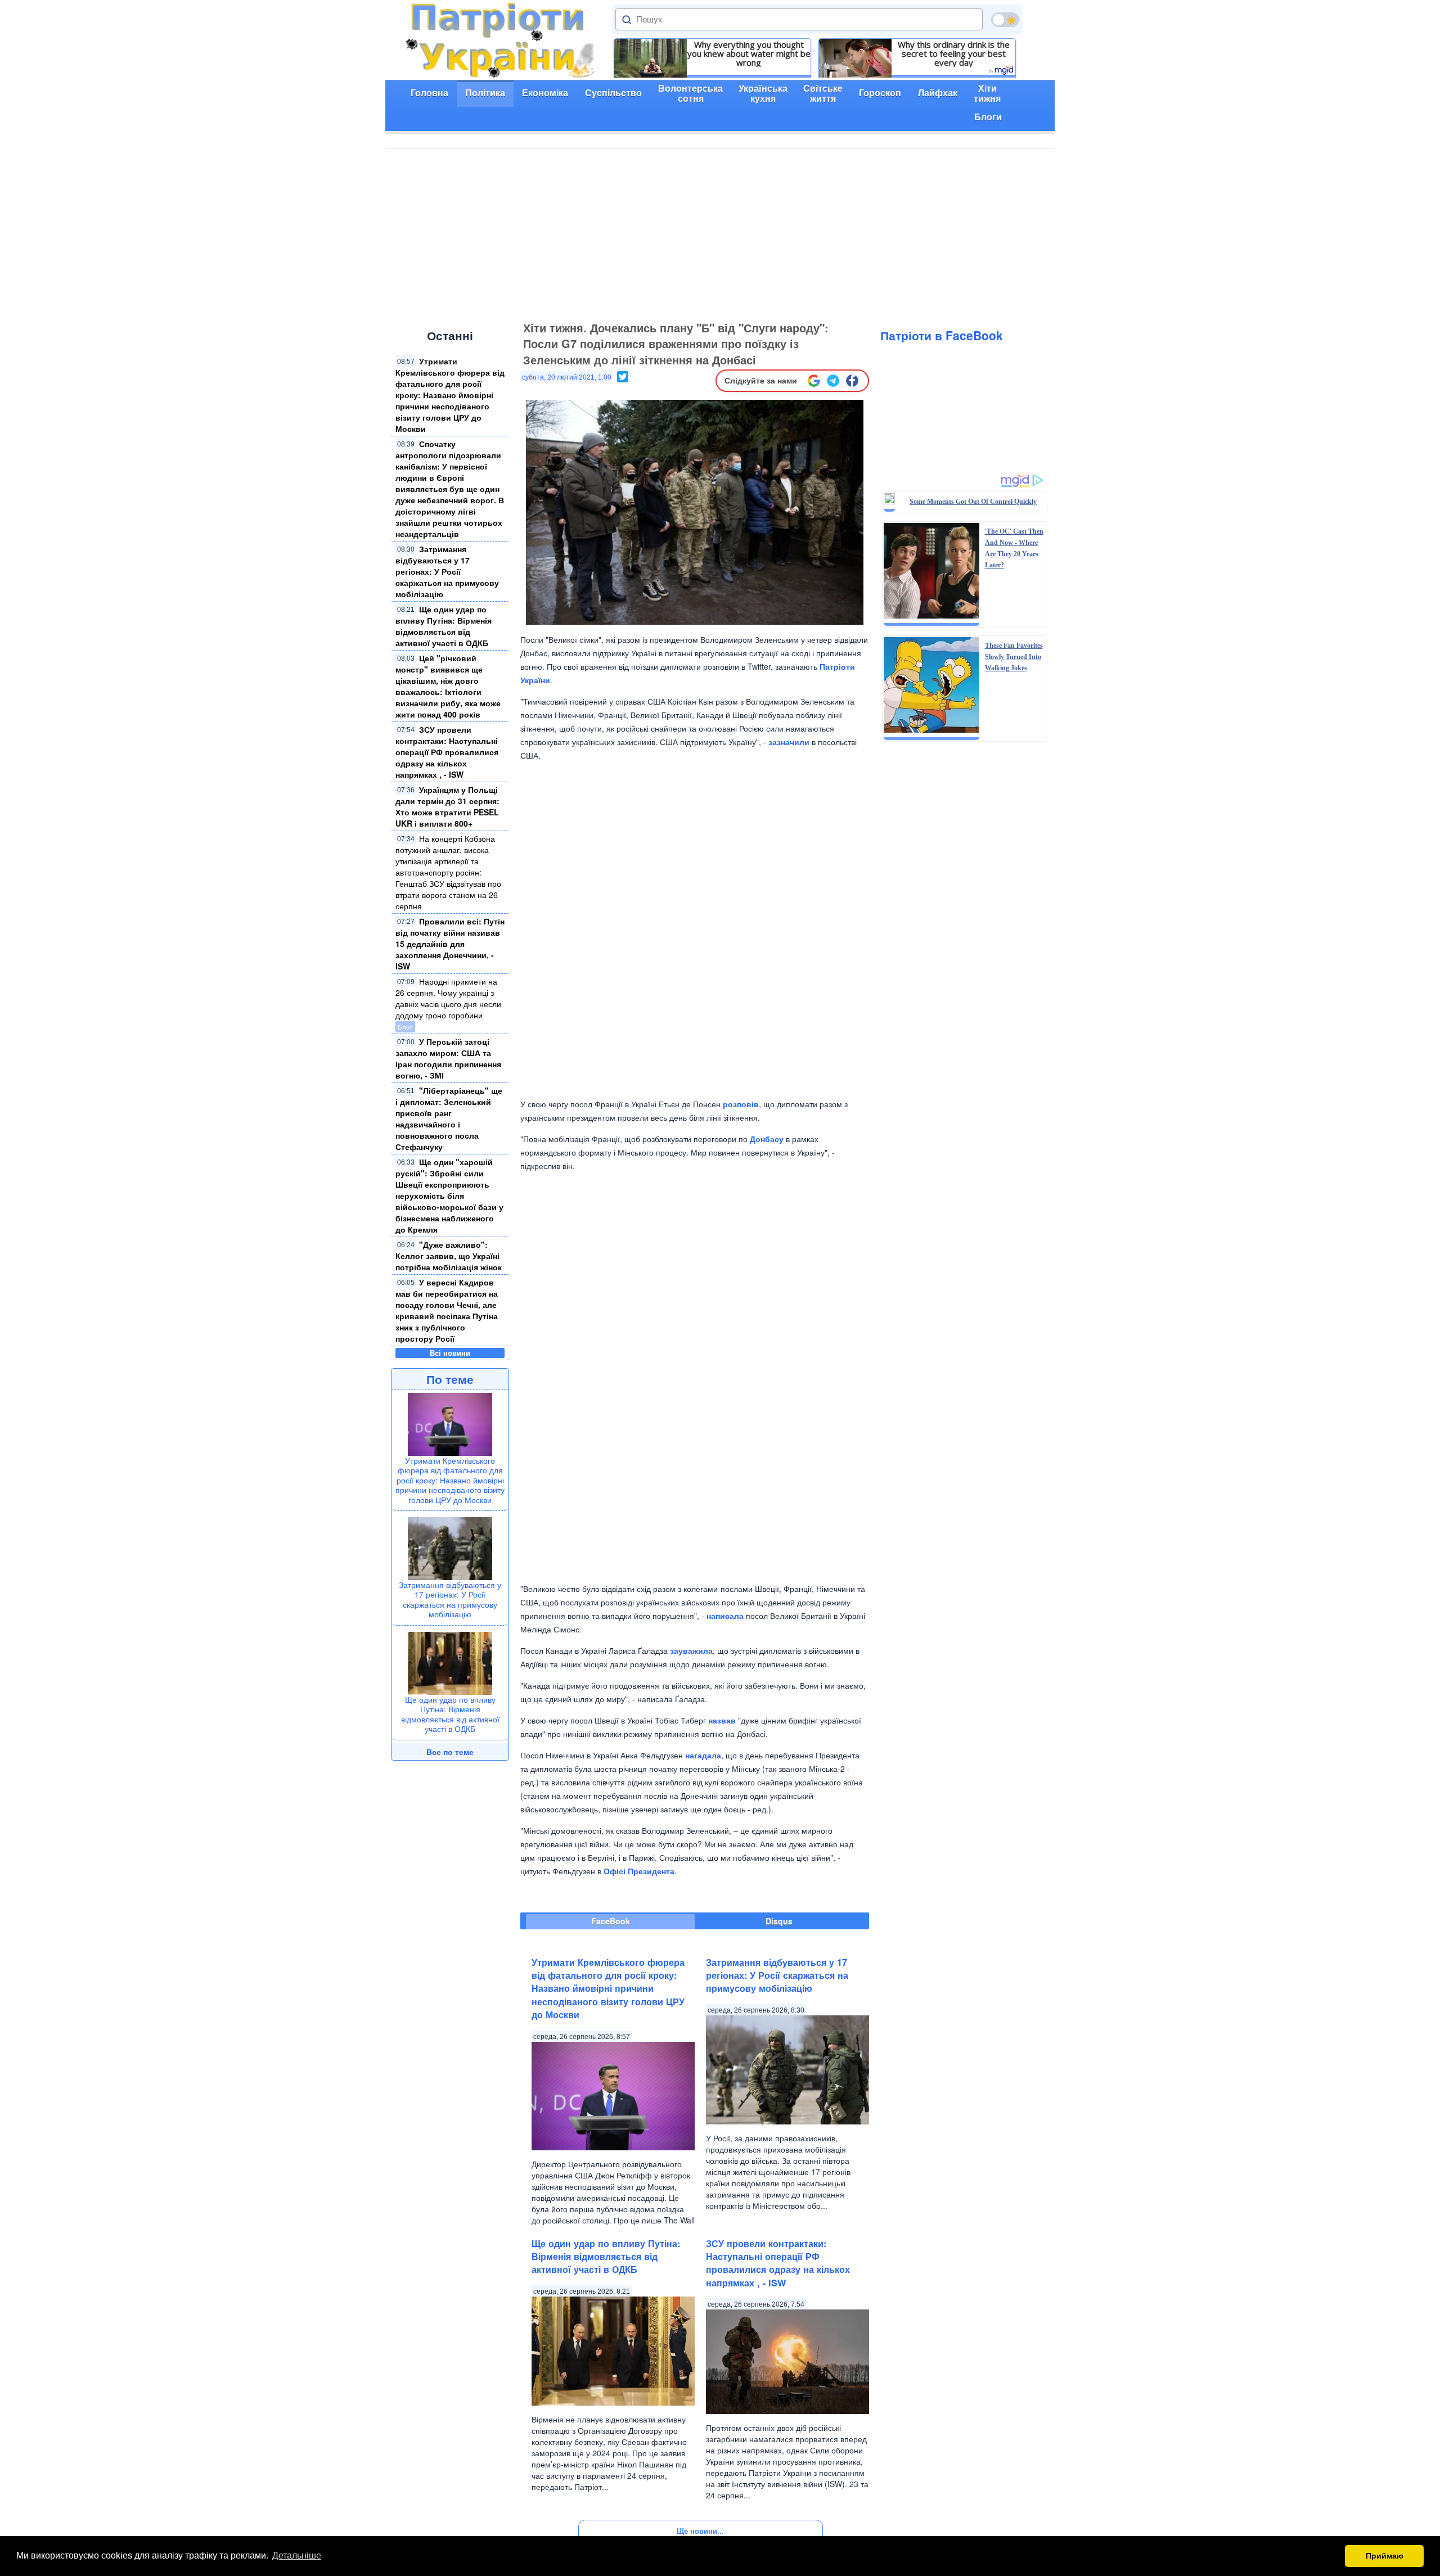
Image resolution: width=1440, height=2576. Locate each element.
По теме (450, 1379)
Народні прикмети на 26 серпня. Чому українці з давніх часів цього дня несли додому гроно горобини (448, 998)
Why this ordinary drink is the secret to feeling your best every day (954, 53)
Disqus (779, 1921)
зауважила (691, 1650)
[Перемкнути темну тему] (1005, 20)
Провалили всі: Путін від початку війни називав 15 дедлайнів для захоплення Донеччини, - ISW (450, 944)
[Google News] (814, 381)
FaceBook (611, 1921)
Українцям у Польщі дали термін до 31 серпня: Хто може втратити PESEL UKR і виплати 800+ (447, 806)
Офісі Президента (639, 1871)
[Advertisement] (720, 233)
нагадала (703, 1755)
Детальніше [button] (297, 2555)
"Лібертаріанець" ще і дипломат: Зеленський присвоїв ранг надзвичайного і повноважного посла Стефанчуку (449, 1118)
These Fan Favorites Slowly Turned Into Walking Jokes (1014, 657)
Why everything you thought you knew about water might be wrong (749, 53)
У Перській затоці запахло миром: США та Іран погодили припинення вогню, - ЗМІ (448, 1058)
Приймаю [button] (1385, 2556)
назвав (722, 1720)
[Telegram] (833, 381)
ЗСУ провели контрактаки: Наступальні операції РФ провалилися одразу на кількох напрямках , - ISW (447, 752)
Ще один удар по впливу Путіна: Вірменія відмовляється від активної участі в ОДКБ (444, 626)
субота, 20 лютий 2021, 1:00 (567, 377)
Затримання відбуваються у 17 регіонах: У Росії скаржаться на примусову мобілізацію (447, 571)
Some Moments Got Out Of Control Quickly (973, 502)
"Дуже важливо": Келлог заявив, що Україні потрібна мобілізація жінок (449, 1256)
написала (725, 1616)
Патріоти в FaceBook (942, 335)
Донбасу (767, 1139)
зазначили (789, 742)
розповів (741, 1104)
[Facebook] (852, 381)
